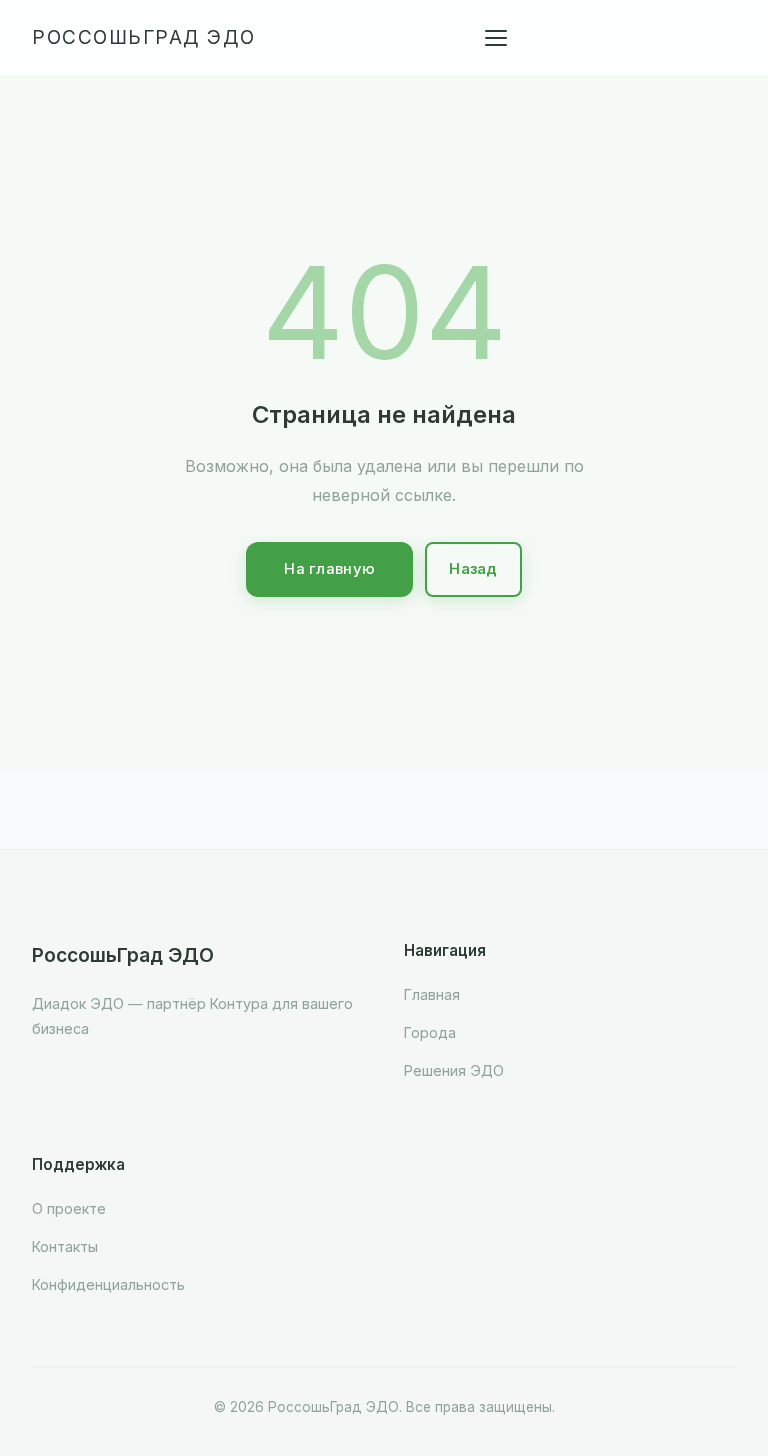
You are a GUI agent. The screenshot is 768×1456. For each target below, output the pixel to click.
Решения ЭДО (454, 1070)
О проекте (69, 1208)
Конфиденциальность (108, 1284)
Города (430, 1032)
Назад (473, 569)
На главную (329, 569)
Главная (432, 994)
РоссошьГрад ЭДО (144, 37)
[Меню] (496, 38)
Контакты (65, 1246)
